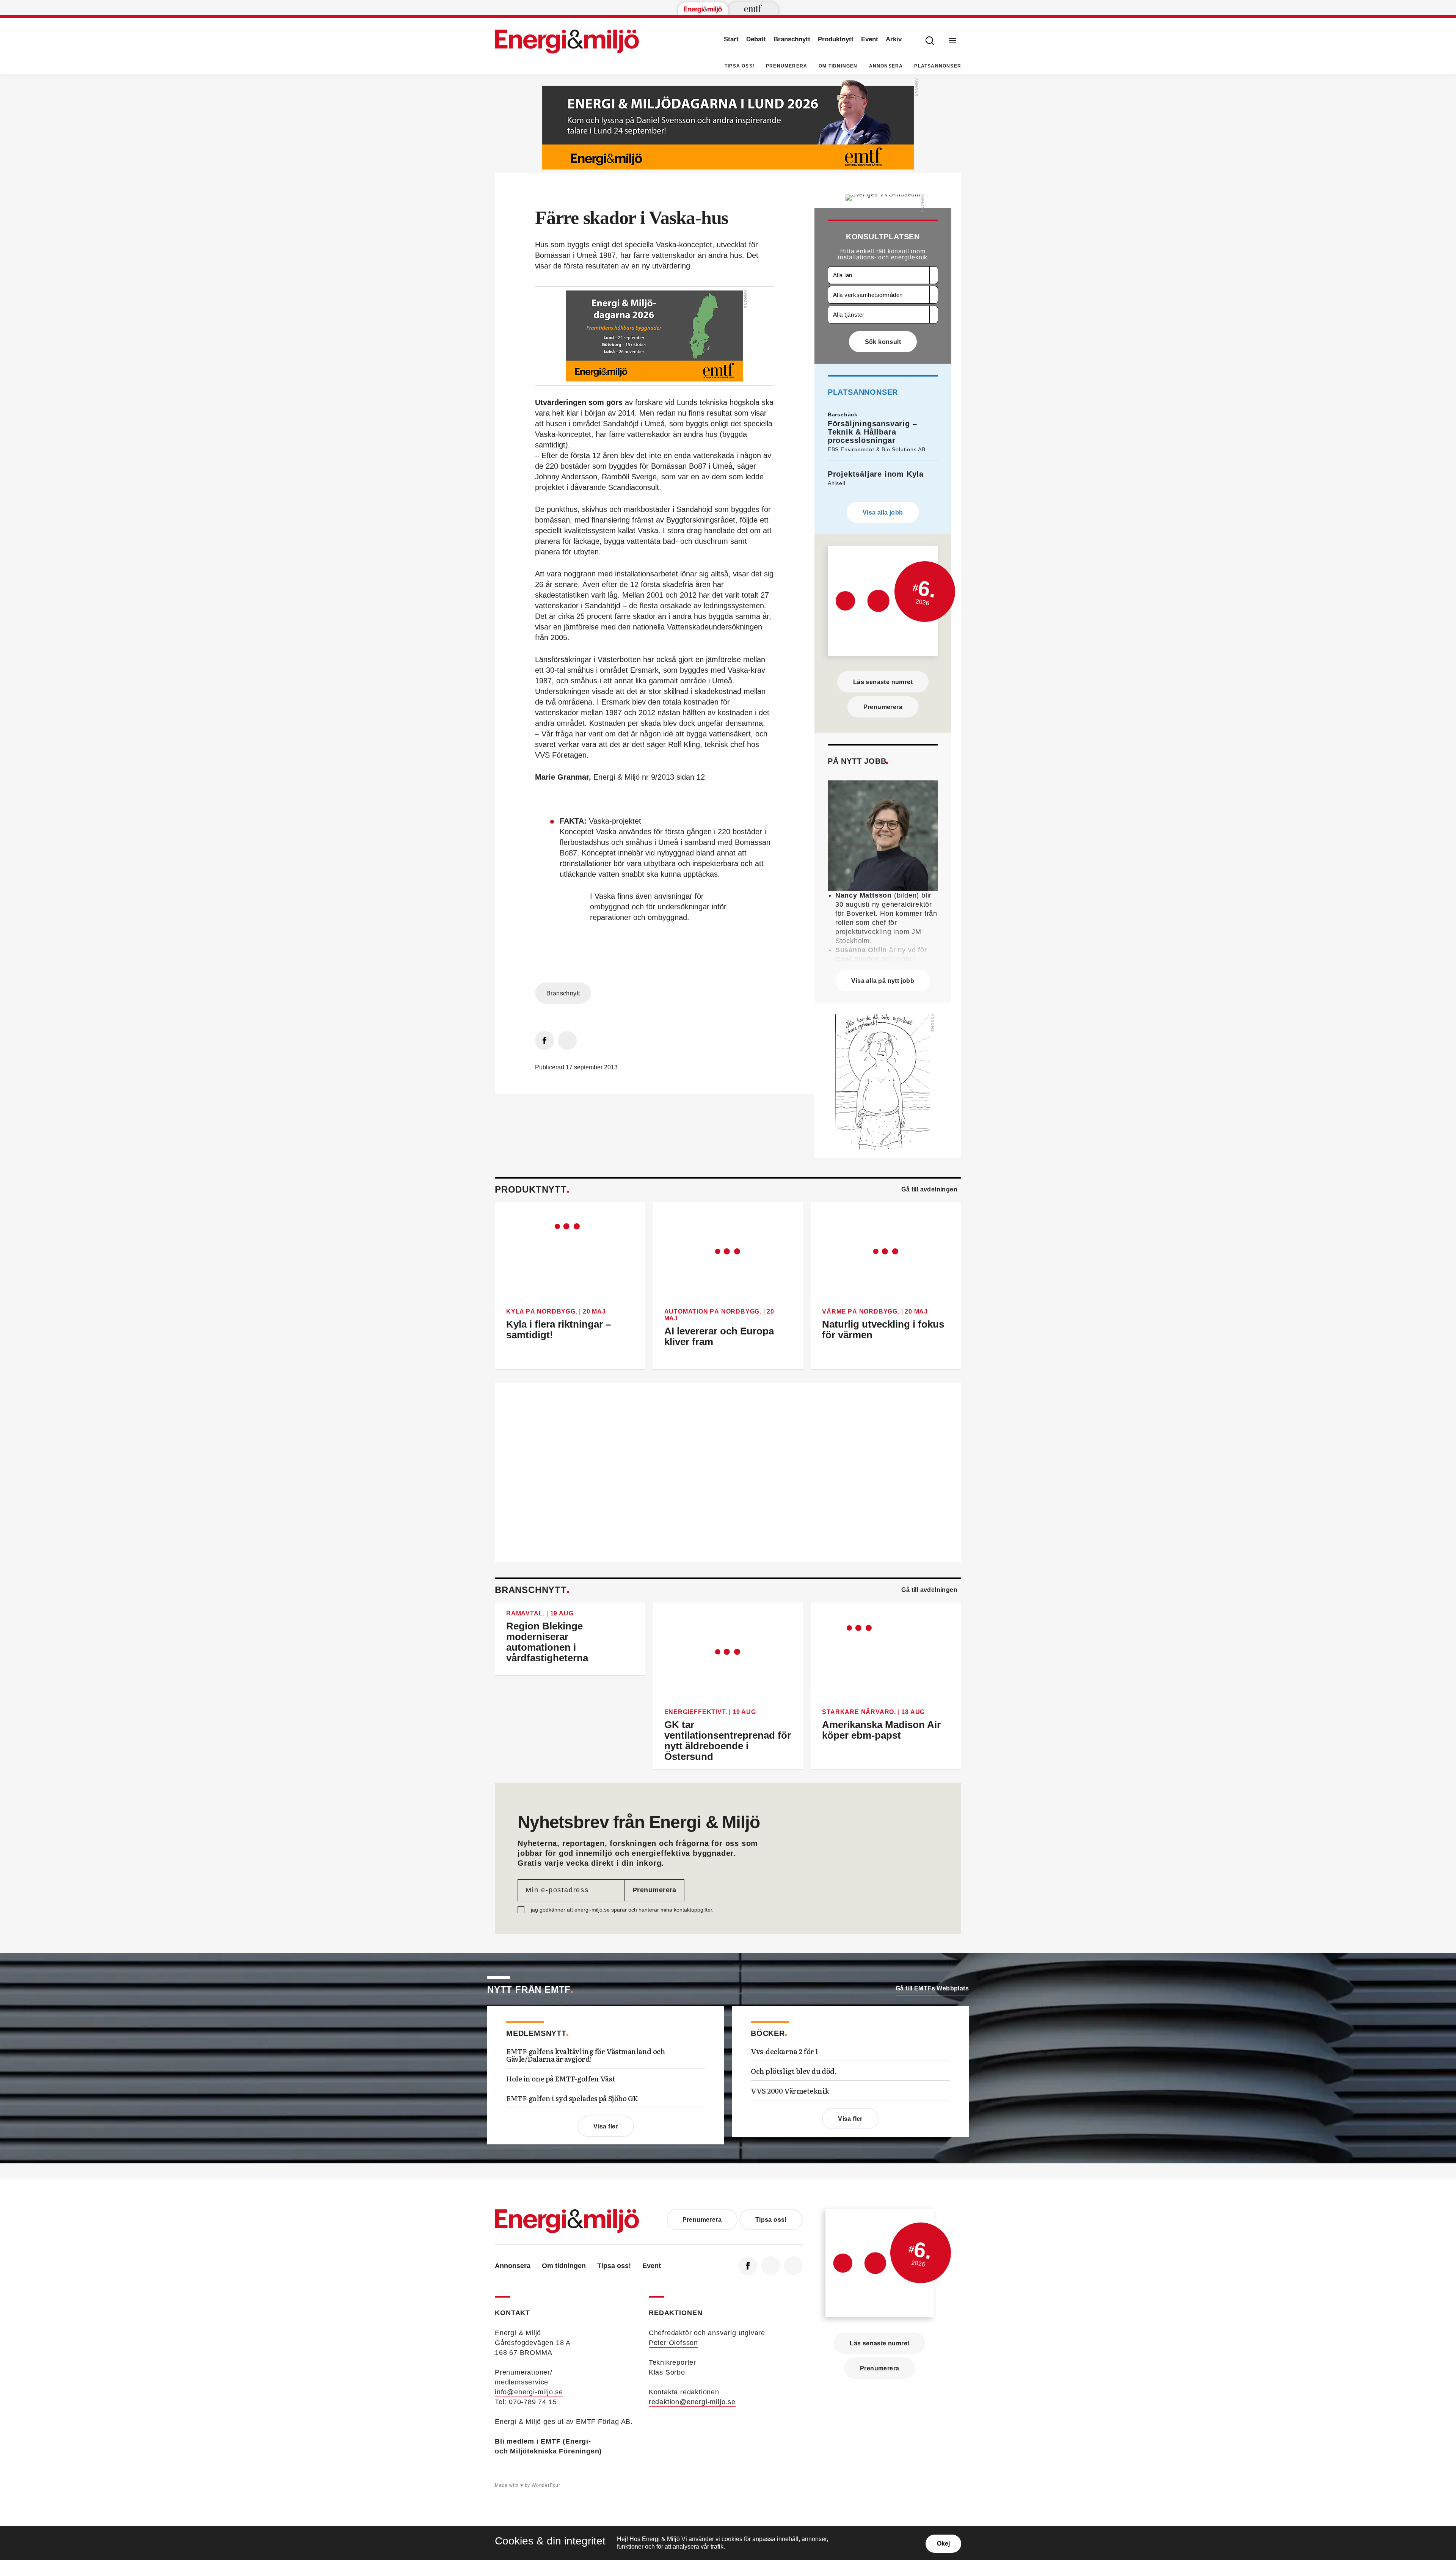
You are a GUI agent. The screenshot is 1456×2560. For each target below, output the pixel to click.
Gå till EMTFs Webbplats (932, 1988)
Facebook (748, 2266)
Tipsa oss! (740, 66)
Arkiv (894, 39)
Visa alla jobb (883, 512)
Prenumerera (787, 66)
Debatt (756, 39)
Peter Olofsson (673, 2343)
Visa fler (606, 2126)
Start (731, 39)
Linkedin (770, 2266)
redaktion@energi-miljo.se (692, 2402)
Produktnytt (836, 39)
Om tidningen (838, 66)
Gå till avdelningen (929, 1189)
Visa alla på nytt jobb (883, 981)
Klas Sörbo (667, 2372)
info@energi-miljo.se (529, 2392)
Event (870, 39)
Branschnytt (792, 39)
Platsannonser (938, 66)
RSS (793, 2266)
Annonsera (886, 66)
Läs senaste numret (883, 682)
